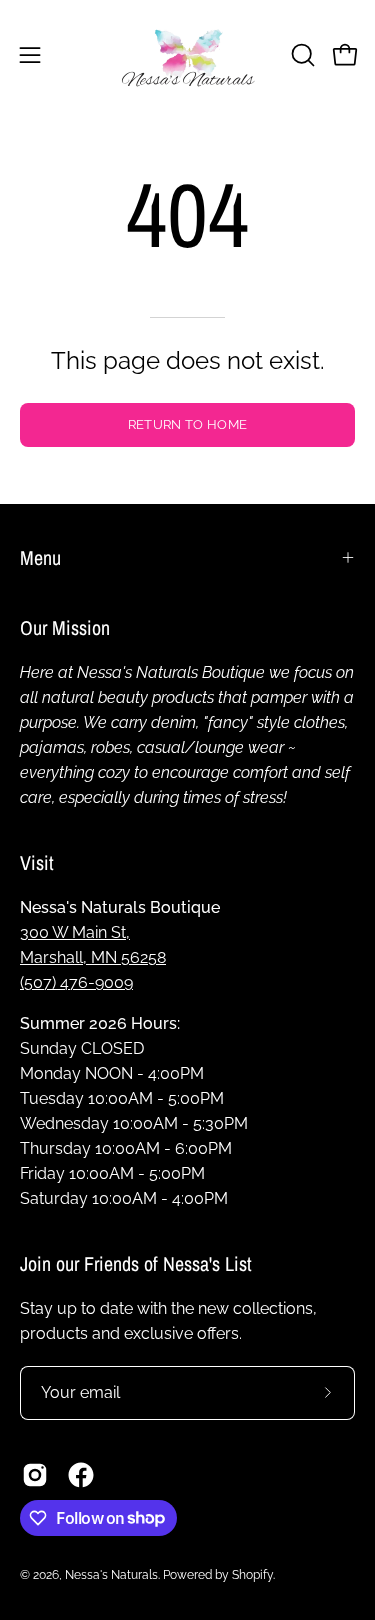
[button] (301, 55)
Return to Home (187, 424)
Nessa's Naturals (111, 1575)
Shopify (252, 1575)
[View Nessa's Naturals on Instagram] (35, 1475)
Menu (40, 557)
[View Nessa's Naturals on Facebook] (81, 1475)
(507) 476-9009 (76, 982)
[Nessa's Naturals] (188, 54)
